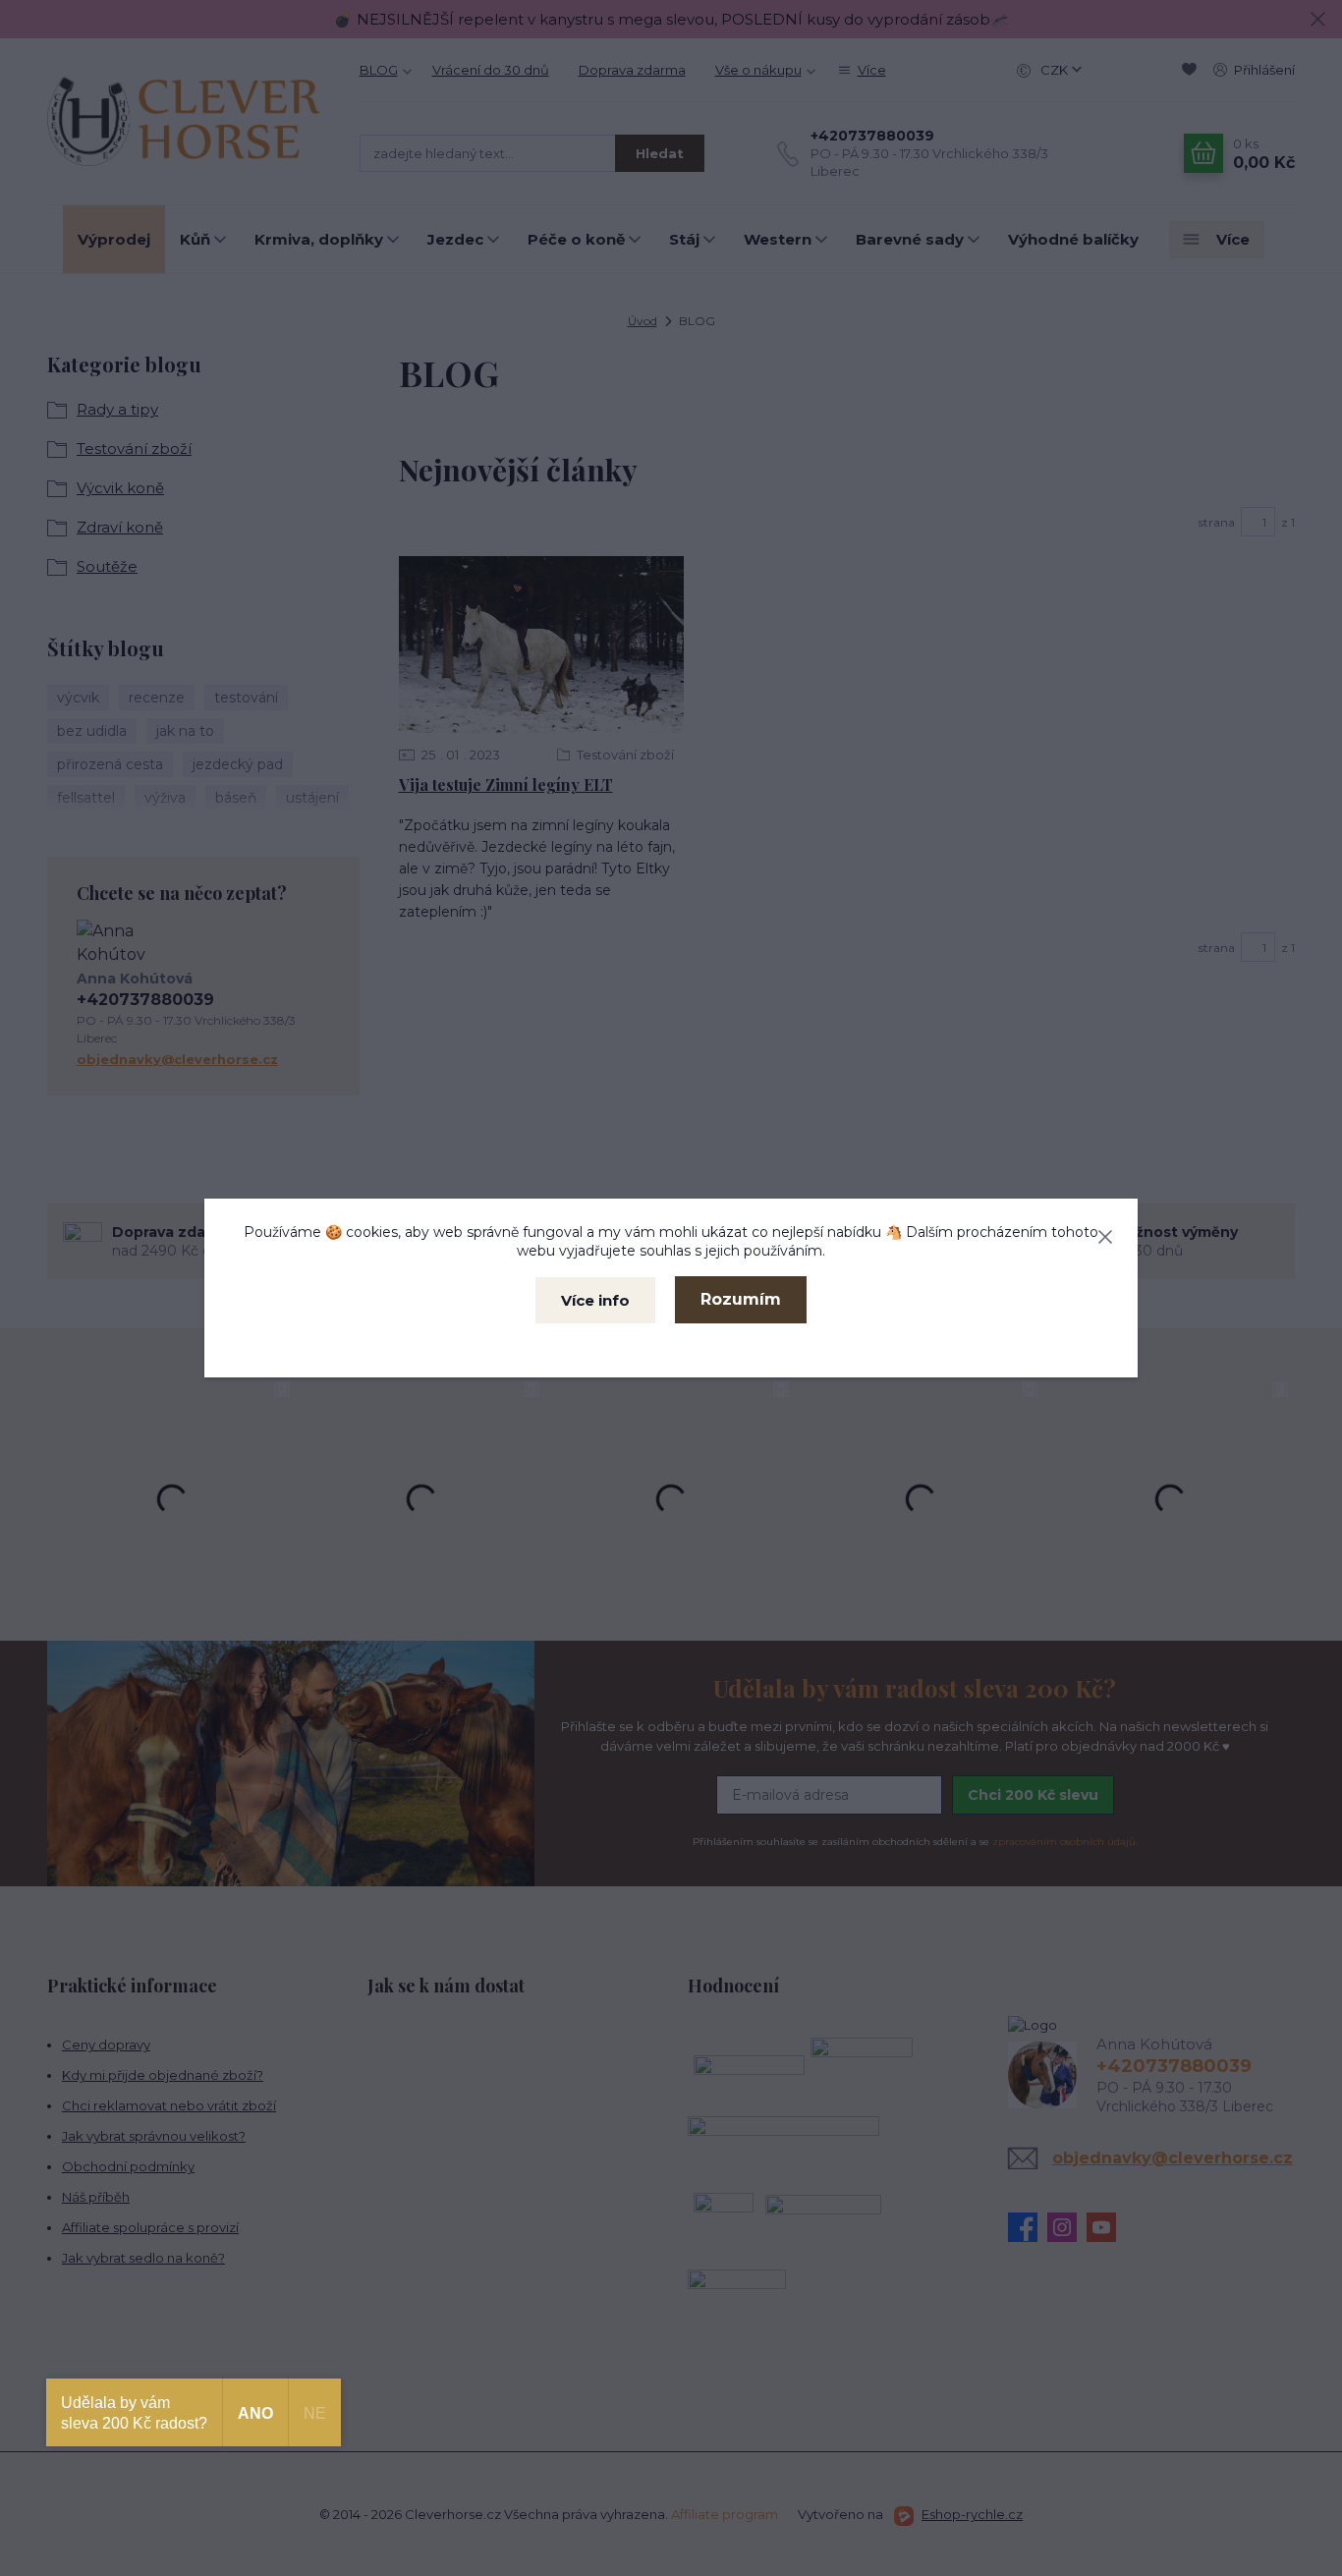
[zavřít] (1105, 1233)
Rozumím (741, 1299)
